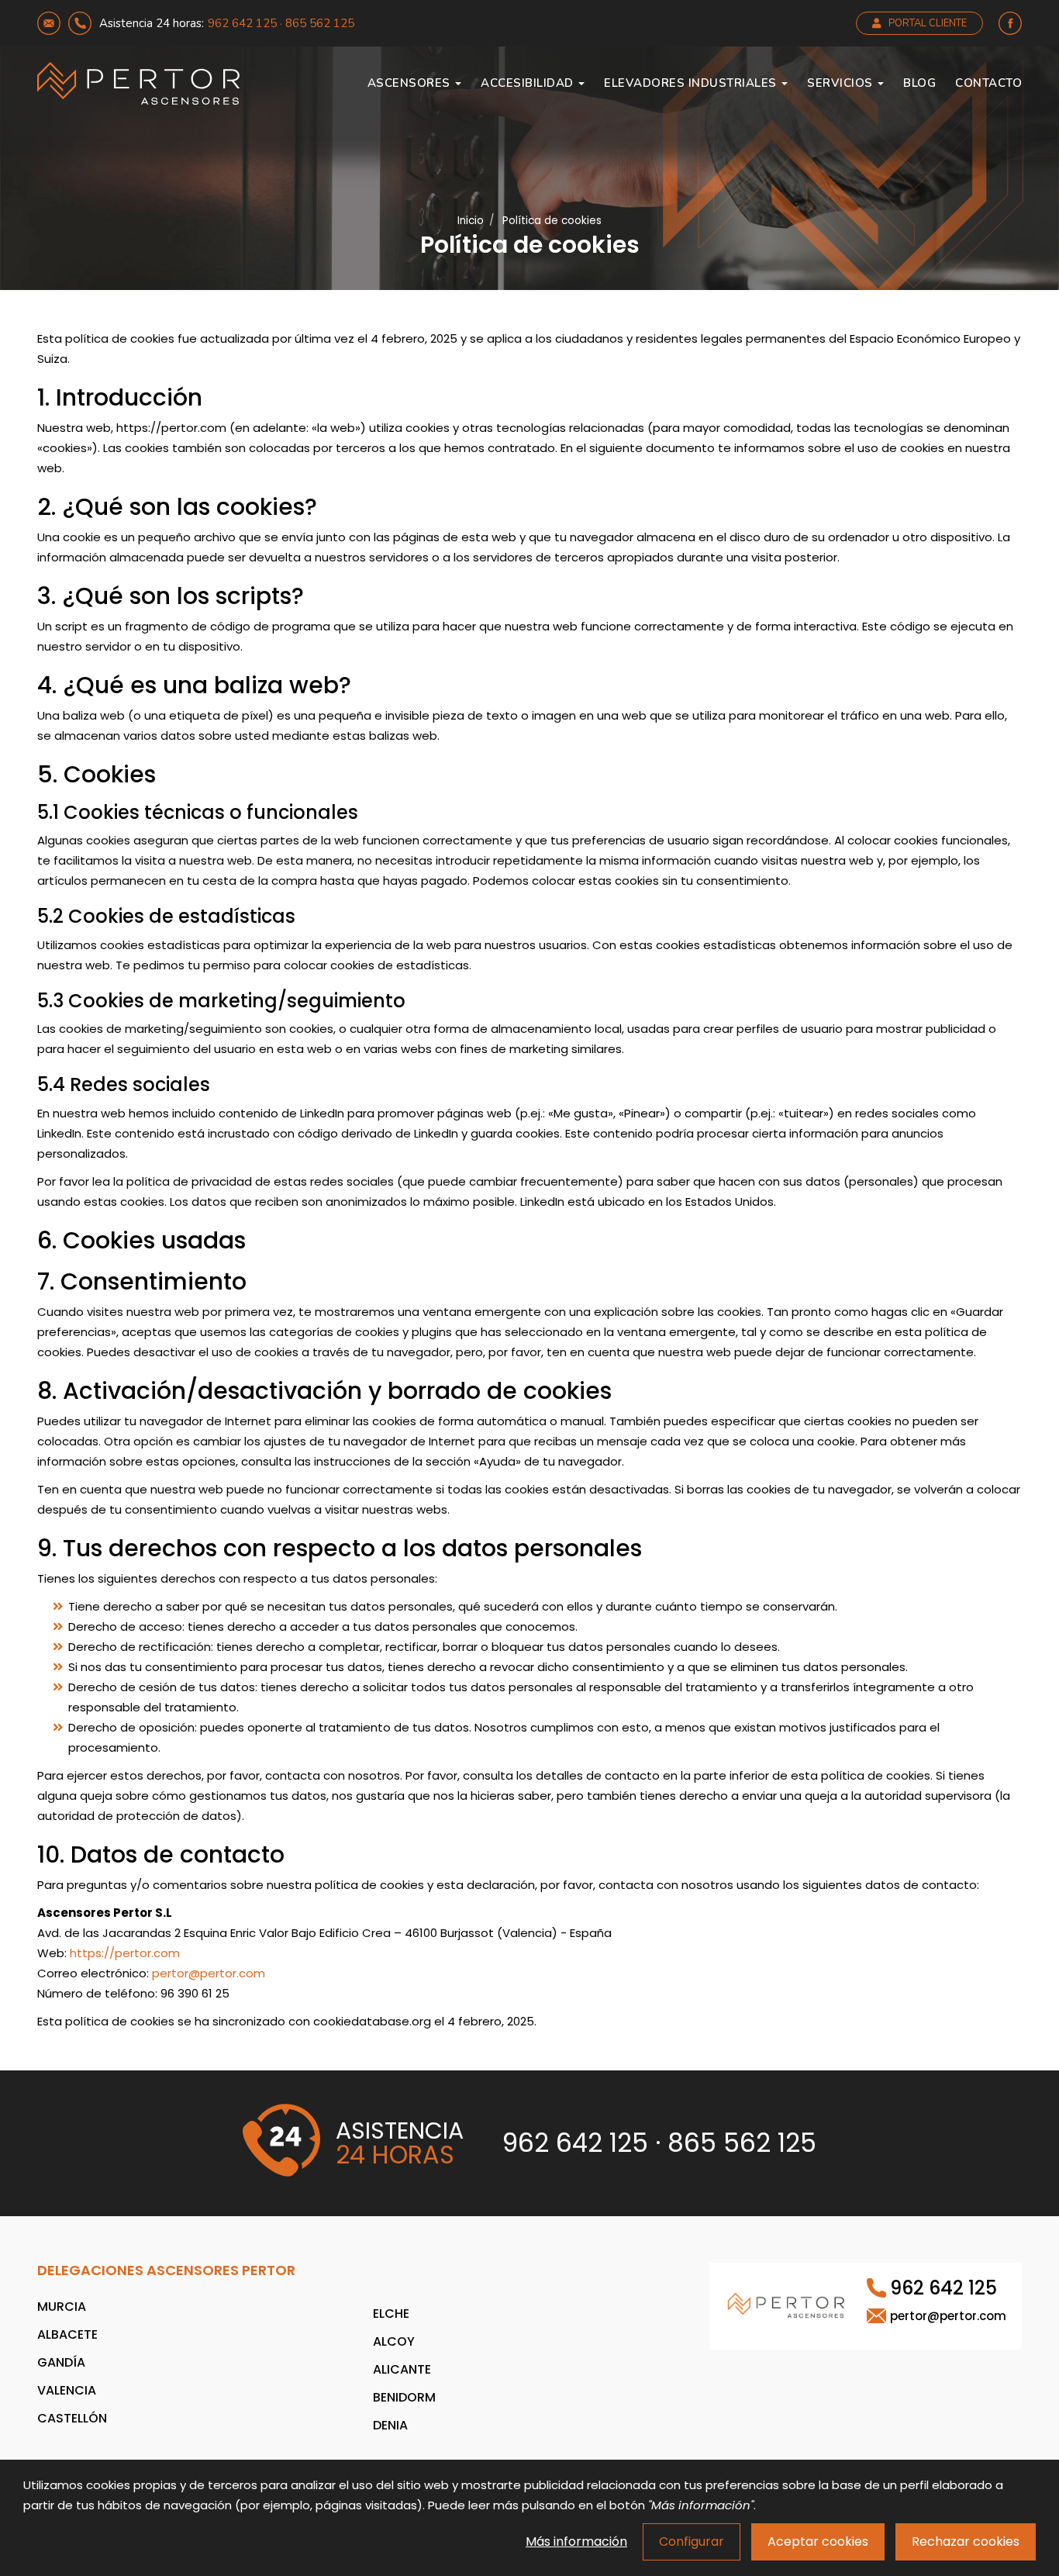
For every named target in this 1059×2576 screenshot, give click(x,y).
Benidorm (404, 2397)
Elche (391, 2314)
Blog (919, 83)
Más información (576, 2541)
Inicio (471, 221)
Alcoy (394, 2341)
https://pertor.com (125, 1953)
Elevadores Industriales (692, 83)
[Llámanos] (80, 23)
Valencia (67, 2390)
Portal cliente (928, 23)
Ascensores (411, 83)
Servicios (842, 83)
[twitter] (1010, 23)
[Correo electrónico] (49, 23)
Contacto (988, 83)
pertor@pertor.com (209, 1973)
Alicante (402, 2369)
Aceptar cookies (818, 2541)
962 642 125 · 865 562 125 (281, 23)
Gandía (61, 2362)
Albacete (67, 2334)
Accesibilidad (529, 83)
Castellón (72, 2418)
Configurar (692, 2541)
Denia (390, 2425)
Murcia (62, 2307)
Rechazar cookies (966, 2541)
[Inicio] (138, 83)
